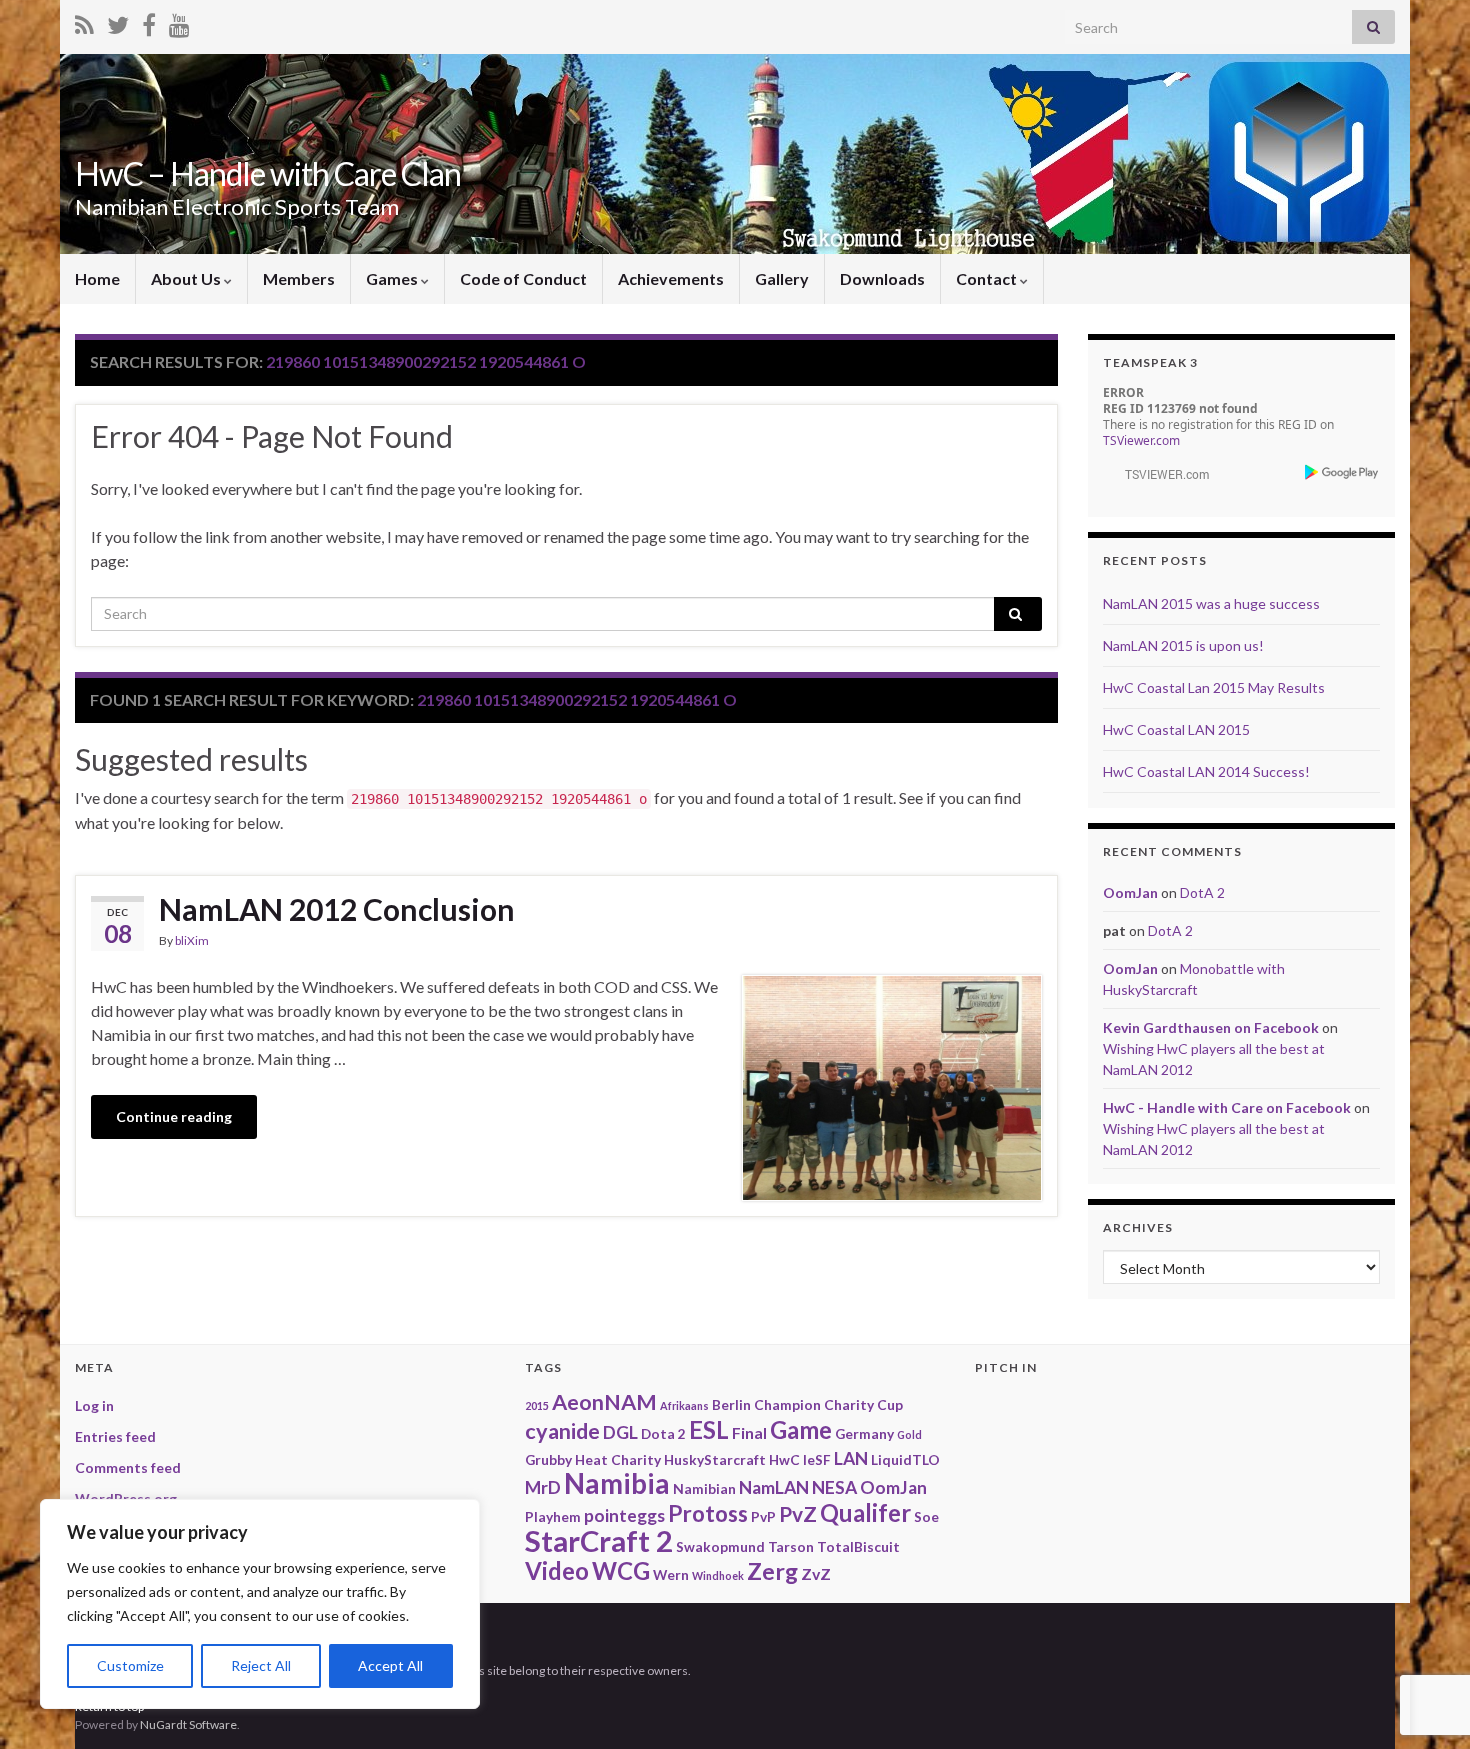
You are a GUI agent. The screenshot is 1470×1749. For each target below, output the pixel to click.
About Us (187, 278)
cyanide (562, 1431)
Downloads (882, 278)
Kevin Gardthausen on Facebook (1211, 1027)
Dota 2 (663, 1433)
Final (749, 1432)
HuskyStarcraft (715, 1459)
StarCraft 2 (599, 1540)
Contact (988, 278)
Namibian (704, 1488)
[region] (260, 1604)
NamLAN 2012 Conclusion (337, 909)
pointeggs (624, 1515)
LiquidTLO (905, 1459)
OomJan (1130, 892)
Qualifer (865, 1512)
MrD (543, 1487)
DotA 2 (1202, 892)
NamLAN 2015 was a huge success (1211, 603)
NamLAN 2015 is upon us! (1183, 645)
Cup (890, 1404)
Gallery (782, 278)
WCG (621, 1570)
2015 (537, 1405)
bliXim (192, 940)
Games (393, 278)
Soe (926, 1516)
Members (299, 278)
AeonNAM (604, 1402)
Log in (94, 1405)
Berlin (731, 1404)
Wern (671, 1574)
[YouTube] (179, 21)
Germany (864, 1433)
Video (557, 1570)
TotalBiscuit (858, 1546)
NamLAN (774, 1487)
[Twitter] (118, 21)
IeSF (817, 1459)
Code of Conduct (523, 278)
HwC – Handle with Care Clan (268, 173)
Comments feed (128, 1467)
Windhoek (718, 1575)
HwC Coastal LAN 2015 (1176, 729)
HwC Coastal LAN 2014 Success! (1206, 771)
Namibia (617, 1483)
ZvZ (816, 1573)
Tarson (791, 1546)
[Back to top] (1425, 1630)
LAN (851, 1458)
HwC (784, 1459)
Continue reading (174, 1116)
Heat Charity (618, 1459)
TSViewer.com (1141, 440)
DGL (620, 1432)
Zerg (772, 1571)
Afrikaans (684, 1405)
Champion (787, 1404)
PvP (763, 1516)
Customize (130, 1665)
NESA (834, 1487)
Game (801, 1429)
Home (97, 278)
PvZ (798, 1513)
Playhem (553, 1516)
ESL (709, 1429)
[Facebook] (149, 21)
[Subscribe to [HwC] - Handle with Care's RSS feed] (84, 21)
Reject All (261, 1665)
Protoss (708, 1513)
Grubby (548, 1459)
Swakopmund (720, 1546)
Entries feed (115, 1436)
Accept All (390, 1665)
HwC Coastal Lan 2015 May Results (1214, 687)
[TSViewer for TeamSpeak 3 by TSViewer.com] (1159, 472)
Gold (909, 1434)
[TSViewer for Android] (1342, 471)
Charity (849, 1404)
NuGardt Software (188, 1724)
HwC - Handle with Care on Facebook (1227, 1107)
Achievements (671, 278)
